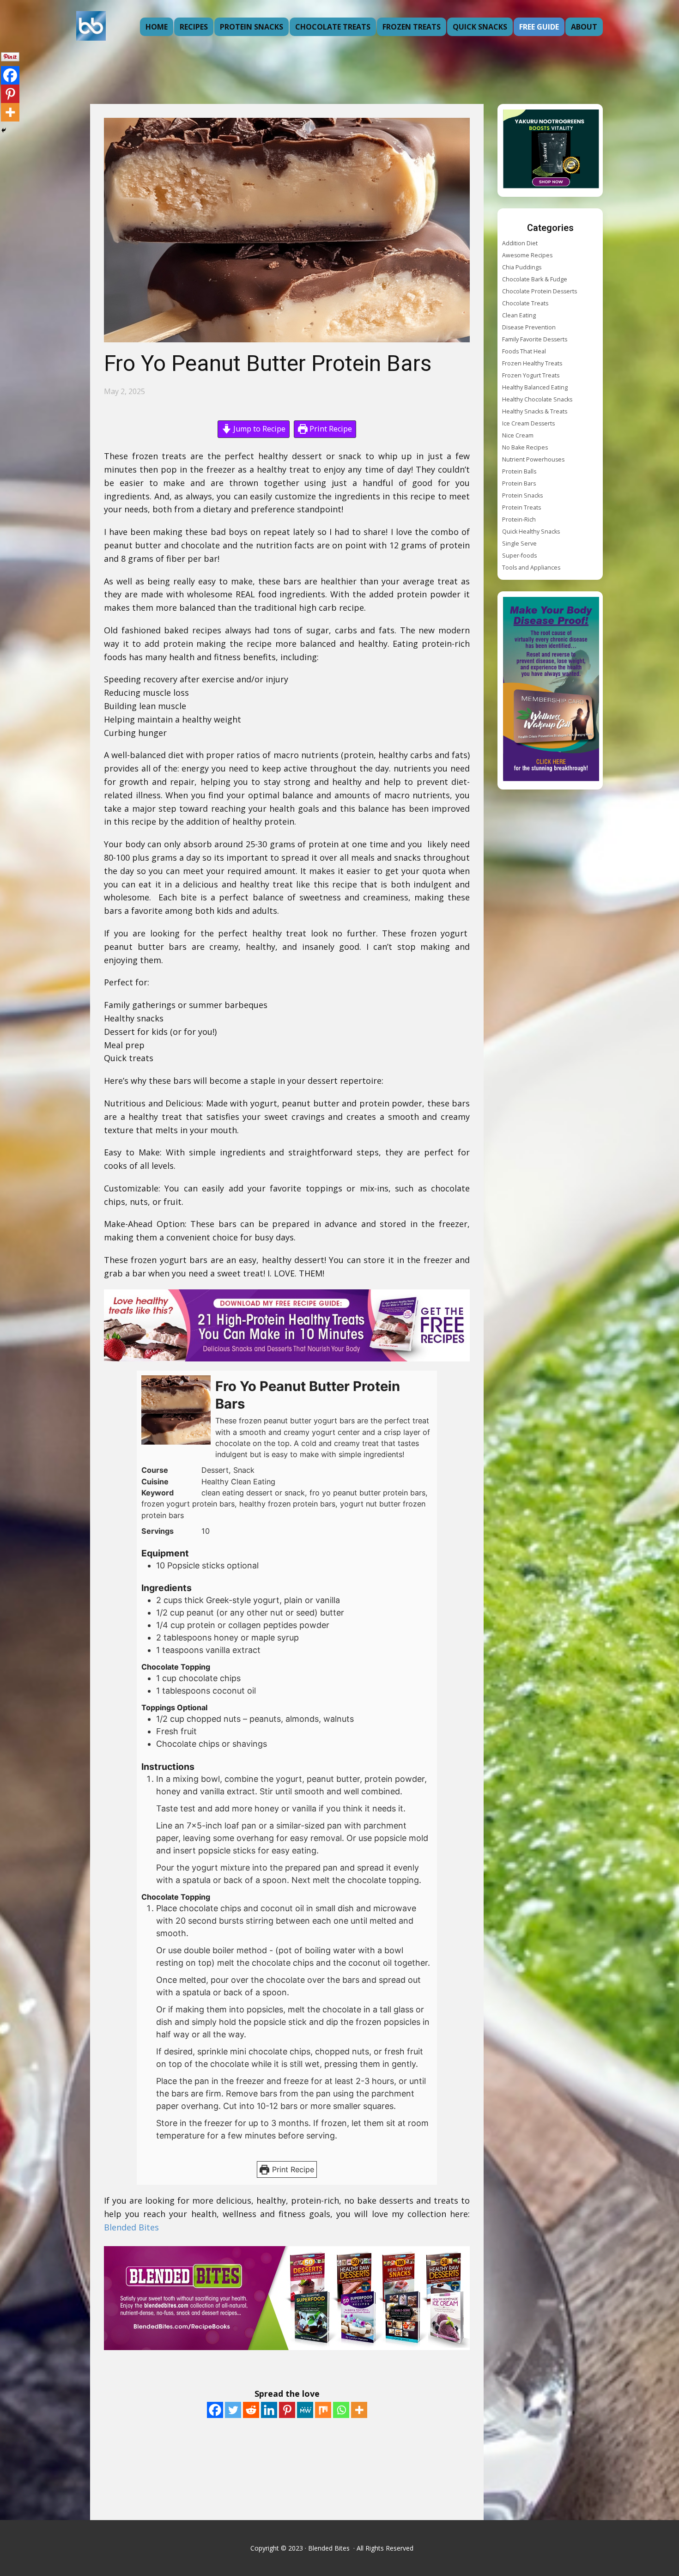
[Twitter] (233, 2410)
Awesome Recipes (527, 255)
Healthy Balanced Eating (535, 387)
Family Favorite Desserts (535, 339)
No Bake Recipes (525, 447)
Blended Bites (133, 2227)
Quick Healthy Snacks (531, 532)
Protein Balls (519, 471)
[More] (359, 2410)
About (584, 27)
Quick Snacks (480, 27)
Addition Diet (520, 243)
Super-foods (519, 556)
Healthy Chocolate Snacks (537, 399)
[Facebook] (215, 2410)
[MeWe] (305, 2410)
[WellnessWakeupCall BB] (551, 690)
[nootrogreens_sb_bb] (551, 150)
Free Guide (539, 27)
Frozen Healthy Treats (532, 363)
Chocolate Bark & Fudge (535, 279)
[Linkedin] (269, 2410)
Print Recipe (330, 429)
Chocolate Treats (333, 27)
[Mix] (323, 2410)
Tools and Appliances (531, 568)
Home (157, 27)
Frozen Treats (412, 27)
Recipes (194, 27)
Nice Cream (518, 435)
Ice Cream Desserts (528, 423)
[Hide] (4, 130)
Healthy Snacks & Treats (535, 411)
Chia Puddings (522, 267)
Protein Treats (521, 507)
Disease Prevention (529, 327)
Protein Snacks (252, 27)
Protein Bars (519, 483)
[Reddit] (251, 2410)
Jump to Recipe (258, 429)
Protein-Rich (519, 519)
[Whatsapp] (341, 2410)
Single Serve (519, 544)
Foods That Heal (524, 351)
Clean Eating (519, 315)
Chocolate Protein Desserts (540, 291)
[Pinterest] (287, 2410)
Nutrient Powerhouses (533, 459)
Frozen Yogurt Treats (531, 375)
